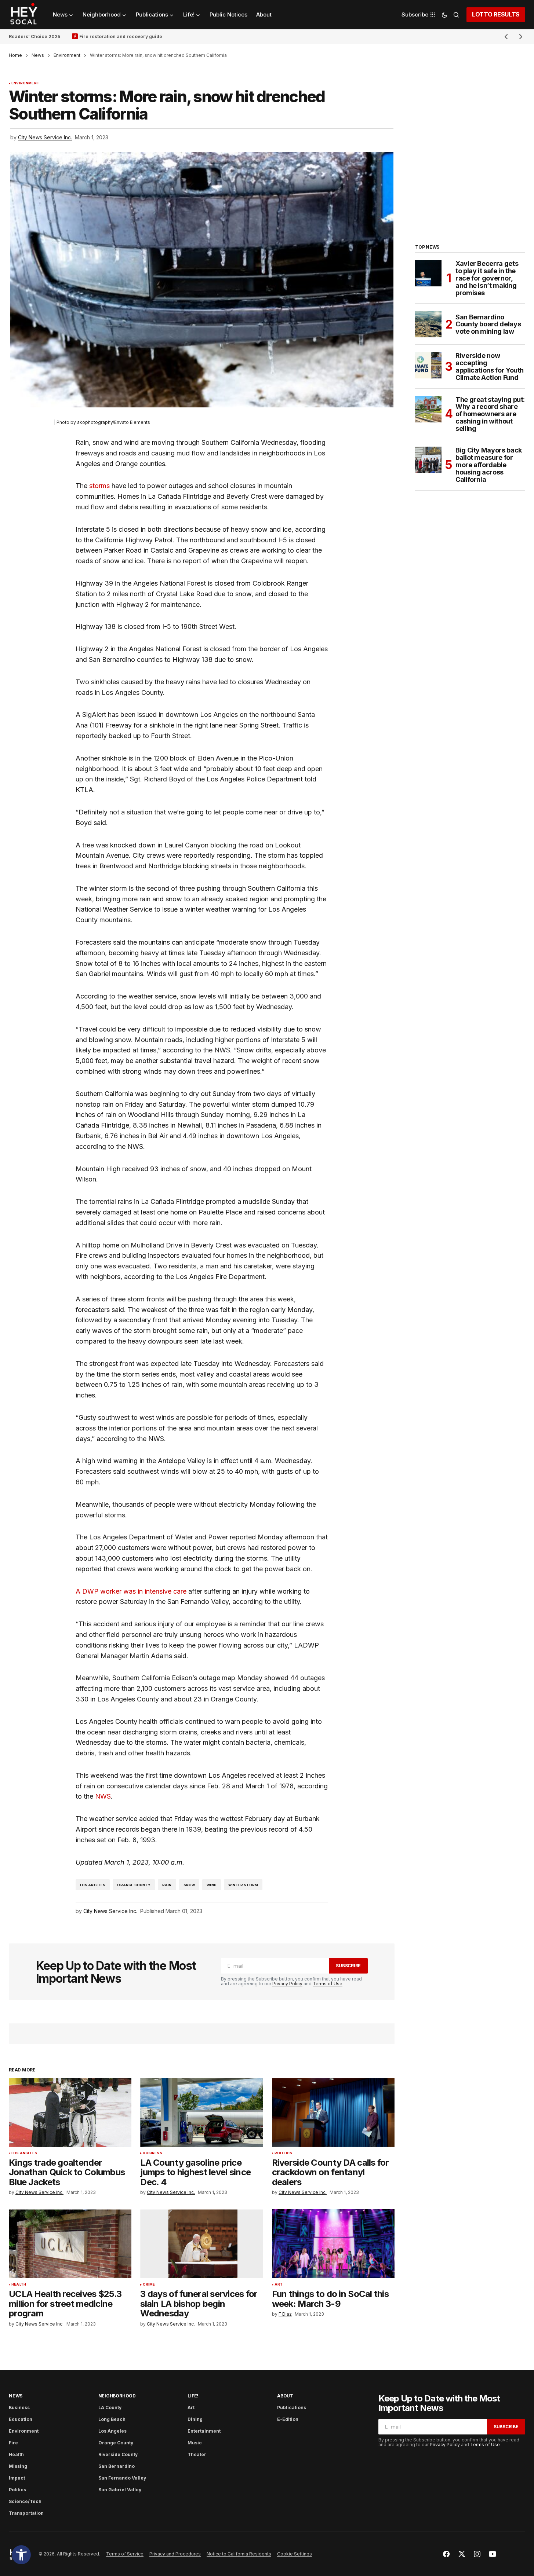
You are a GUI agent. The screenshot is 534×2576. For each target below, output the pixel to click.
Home (15, 55)
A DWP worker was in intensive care (132, 1591)
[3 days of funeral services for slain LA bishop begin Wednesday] (201, 2244)
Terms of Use (328, 1984)
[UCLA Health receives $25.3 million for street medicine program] (70, 2244)
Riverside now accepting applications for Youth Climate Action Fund (490, 367)
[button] (21, 2555)
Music (195, 2443)
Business (152, 2153)
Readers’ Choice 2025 (34, 36)
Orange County (134, 1885)
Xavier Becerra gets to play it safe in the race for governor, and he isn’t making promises (487, 278)
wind (212, 1885)
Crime (149, 2284)
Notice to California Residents (239, 2554)
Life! (193, 2396)
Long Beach (112, 2419)
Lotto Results (496, 14)
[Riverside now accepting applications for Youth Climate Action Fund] (428, 365)
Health (19, 2284)
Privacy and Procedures (175, 2554)
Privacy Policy (287, 1984)
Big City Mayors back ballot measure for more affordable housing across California (489, 465)
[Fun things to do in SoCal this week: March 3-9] (333, 2244)
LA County (110, 2408)
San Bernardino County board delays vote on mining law (488, 324)
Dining (195, 2419)
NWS (103, 1796)
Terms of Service (125, 2554)
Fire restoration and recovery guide (121, 36)
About (285, 2396)
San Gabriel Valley (120, 2490)
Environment (67, 55)
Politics (283, 2153)
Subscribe (348, 1966)
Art (279, 2284)
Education (21, 2419)
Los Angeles (93, 1885)
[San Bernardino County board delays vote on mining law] (428, 324)
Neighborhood (117, 2396)
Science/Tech (25, 2501)
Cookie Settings (295, 2554)
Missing (18, 2466)
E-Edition (288, 2419)
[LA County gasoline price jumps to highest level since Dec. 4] (201, 2113)
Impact (17, 2478)
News (38, 55)
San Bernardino (117, 2466)
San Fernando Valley (122, 2478)
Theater (197, 2454)
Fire (13, 2443)
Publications (292, 2408)
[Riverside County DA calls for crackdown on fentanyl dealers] (333, 2113)
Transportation (26, 2513)
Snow (189, 1885)
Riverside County (118, 2454)
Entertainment (204, 2431)
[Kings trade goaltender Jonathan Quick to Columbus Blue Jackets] (70, 2113)
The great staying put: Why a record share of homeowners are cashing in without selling (490, 414)
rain (167, 1885)
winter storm (243, 1885)
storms (99, 486)
